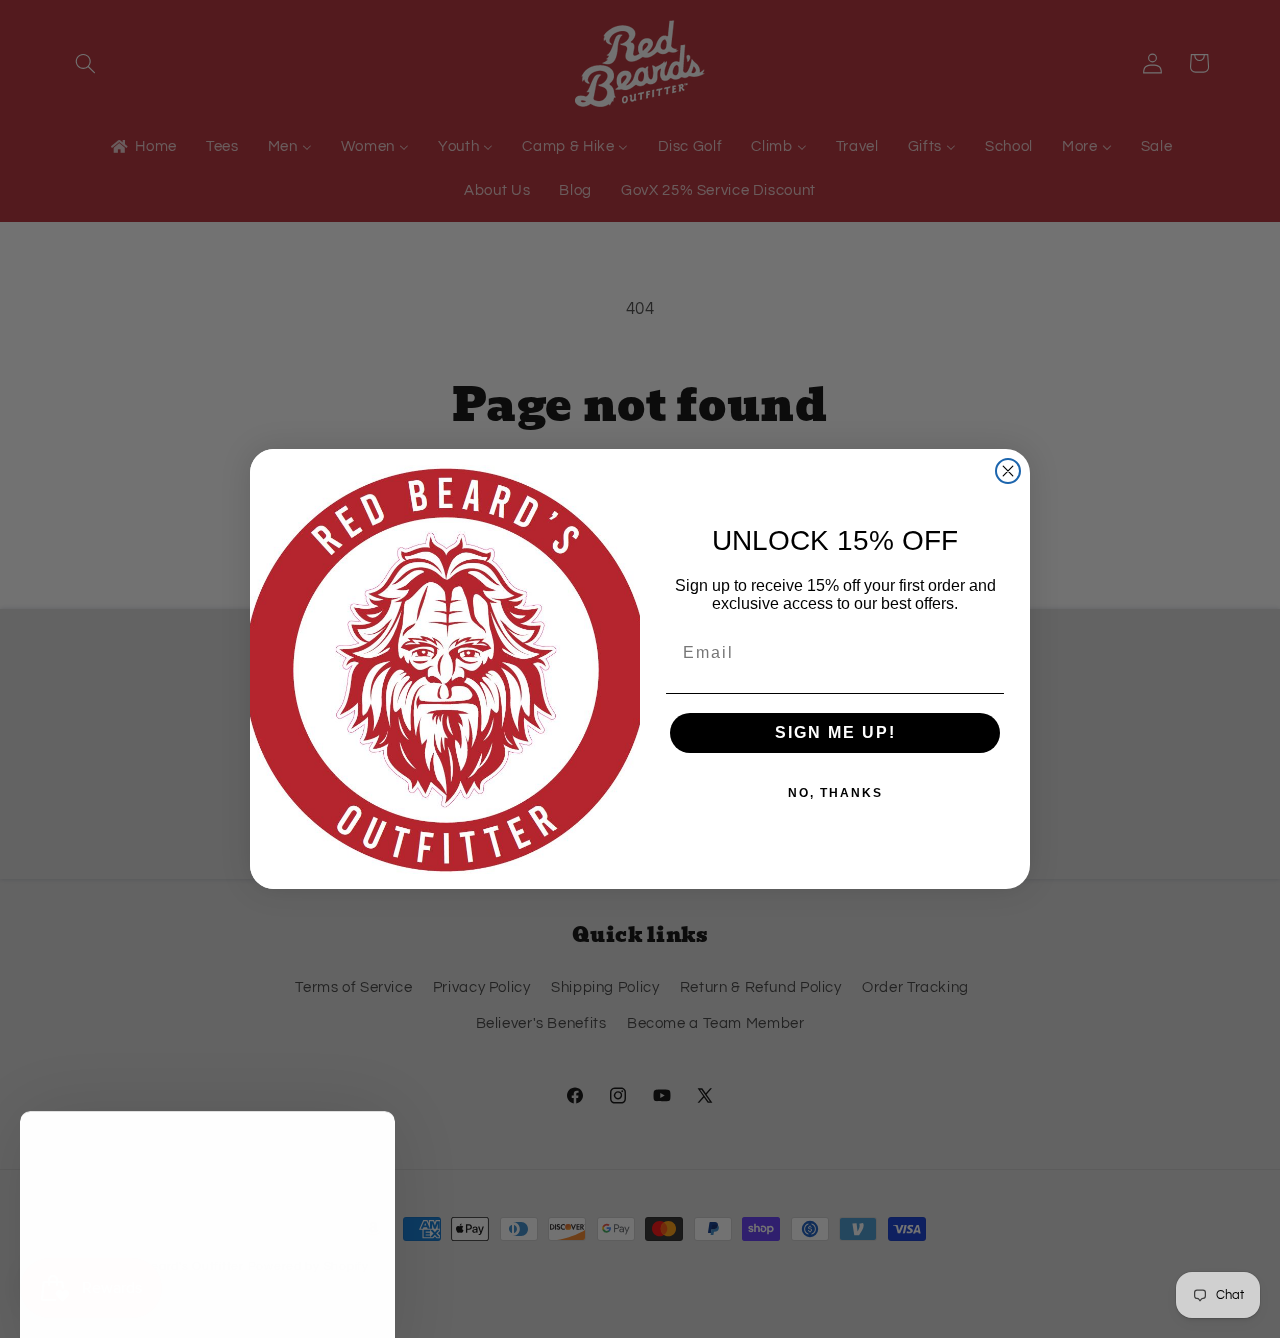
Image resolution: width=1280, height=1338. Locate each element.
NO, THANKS (835, 793)
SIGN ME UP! (835, 732)
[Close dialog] (1008, 471)
